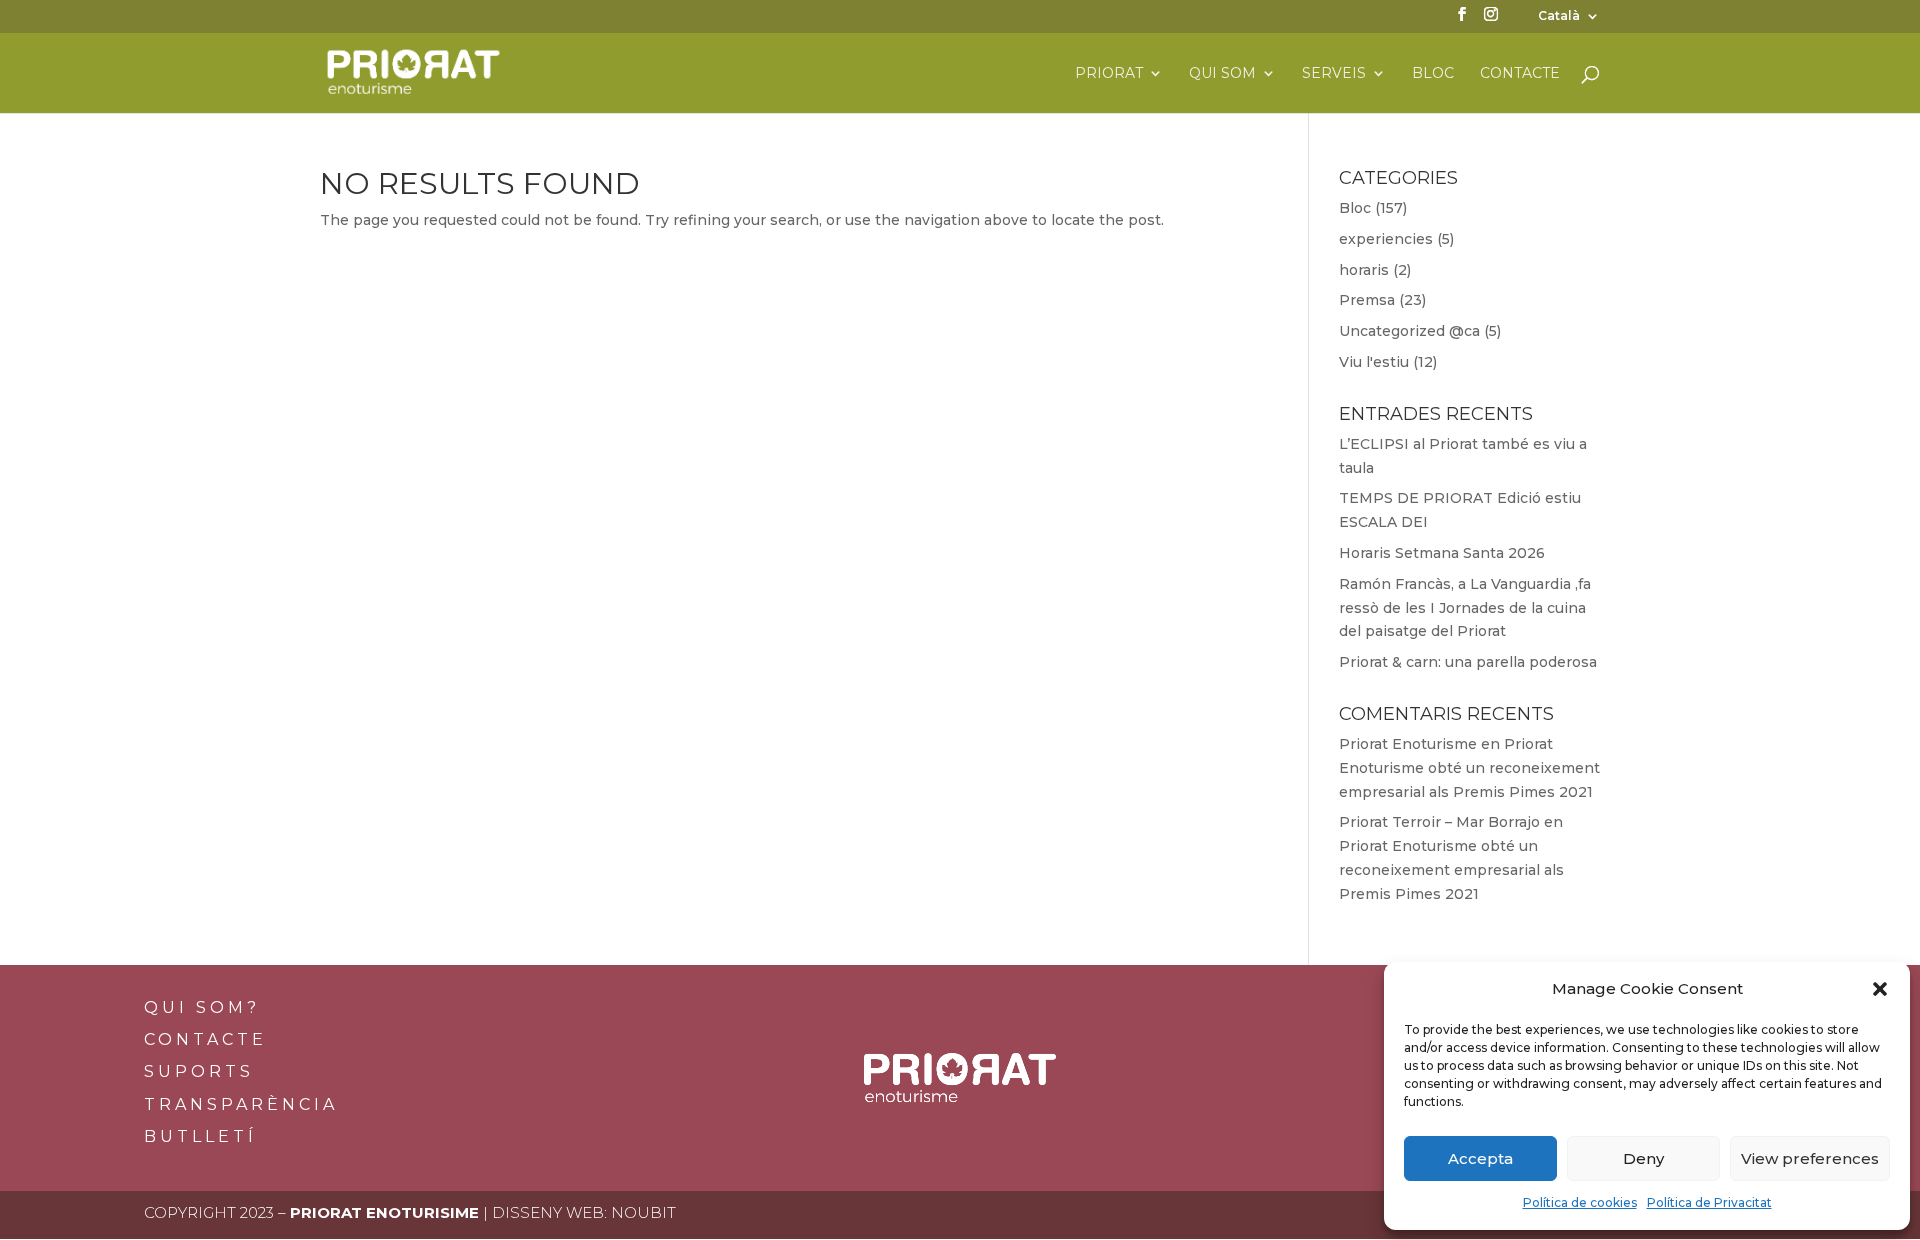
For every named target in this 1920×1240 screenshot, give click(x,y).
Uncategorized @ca (1409, 331)
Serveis (1334, 74)
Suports (199, 1071)
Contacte (1520, 74)
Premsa (1367, 300)
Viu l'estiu (1374, 362)
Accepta (1480, 1158)
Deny (1643, 1158)
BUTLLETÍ (200, 1136)
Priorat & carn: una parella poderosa (1468, 662)
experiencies (1386, 239)
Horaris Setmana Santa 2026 (1442, 553)
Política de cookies (1580, 1202)
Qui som (1222, 74)
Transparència (241, 1104)
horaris (1364, 270)
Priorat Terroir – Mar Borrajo (1439, 822)
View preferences (1810, 1158)
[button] (1880, 989)
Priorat (1109, 74)
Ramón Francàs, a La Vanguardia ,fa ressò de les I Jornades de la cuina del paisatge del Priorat (1465, 608)
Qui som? (202, 1007)
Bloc (1433, 74)
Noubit (643, 1212)
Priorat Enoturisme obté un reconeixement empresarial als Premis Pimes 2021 (1469, 768)
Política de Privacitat (1709, 1202)
